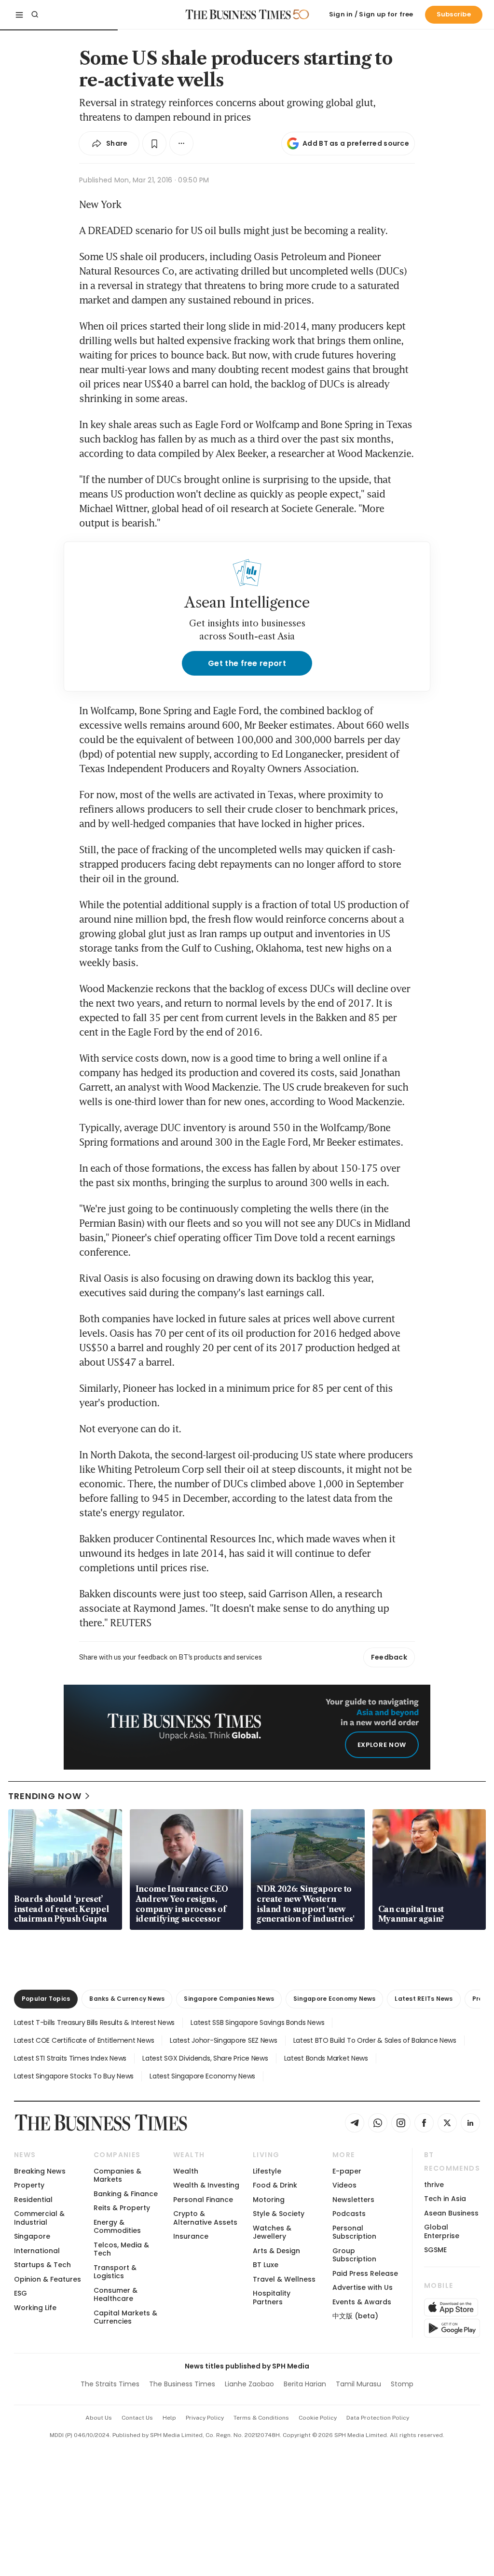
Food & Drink (275, 2185)
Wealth (186, 2171)
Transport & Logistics (115, 2272)
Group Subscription (354, 2255)
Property (29, 2185)
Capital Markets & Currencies (125, 2317)
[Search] (35, 14)
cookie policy (318, 2418)
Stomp (402, 2384)
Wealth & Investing (206, 2185)
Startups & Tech (42, 2265)
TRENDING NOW (45, 1796)
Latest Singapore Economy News (202, 2076)
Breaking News (40, 2171)
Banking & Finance (126, 2194)
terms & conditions (261, 2418)
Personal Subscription (354, 2232)
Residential (33, 2200)
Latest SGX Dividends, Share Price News (205, 2058)
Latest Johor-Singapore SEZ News (223, 2040)
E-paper (347, 2171)
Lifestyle (267, 2171)
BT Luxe (266, 2265)
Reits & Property (122, 2208)
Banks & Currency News (127, 1999)
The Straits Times (110, 2384)
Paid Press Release (365, 2273)
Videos (344, 2185)
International (37, 2251)
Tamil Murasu (358, 2384)
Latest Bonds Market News (326, 2058)
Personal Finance (203, 2200)
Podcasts (349, 2214)
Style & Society (279, 2214)
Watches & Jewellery (272, 2232)
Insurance (191, 2236)
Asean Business (451, 2213)
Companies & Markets (117, 2175)
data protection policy (378, 2418)
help (169, 2418)
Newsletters (353, 2200)
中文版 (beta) (355, 2316)
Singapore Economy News (334, 1999)
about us (99, 2418)
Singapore (32, 2236)
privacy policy (205, 2418)
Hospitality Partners (272, 2297)
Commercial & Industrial (39, 2218)
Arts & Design (276, 2251)
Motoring (269, 2200)
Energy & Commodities (117, 2226)
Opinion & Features (48, 2279)
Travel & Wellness (284, 2279)
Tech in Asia (445, 2199)
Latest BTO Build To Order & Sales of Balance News (375, 2040)
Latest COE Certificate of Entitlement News (84, 2040)
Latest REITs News (424, 1999)
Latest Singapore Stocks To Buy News (74, 2076)
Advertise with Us (363, 2287)
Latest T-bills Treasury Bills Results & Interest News (94, 2022)
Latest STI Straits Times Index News (70, 2058)
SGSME (435, 2250)
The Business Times (182, 2384)
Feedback (389, 1657)
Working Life (35, 2308)
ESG (21, 2293)
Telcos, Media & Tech (121, 2249)
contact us (137, 2418)
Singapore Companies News (229, 1999)
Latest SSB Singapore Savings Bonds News (257, 2022)
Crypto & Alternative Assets (205, 2218)
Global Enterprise (442, 2231)
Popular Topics (46, 1999)
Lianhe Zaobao (249, 2384)
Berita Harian (305, 2384)
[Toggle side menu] (19, 14)
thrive (434, 2185)
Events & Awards (362, 2302)
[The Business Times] (238, 14)
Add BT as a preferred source (356, 143)
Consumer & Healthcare (116, 2294)
